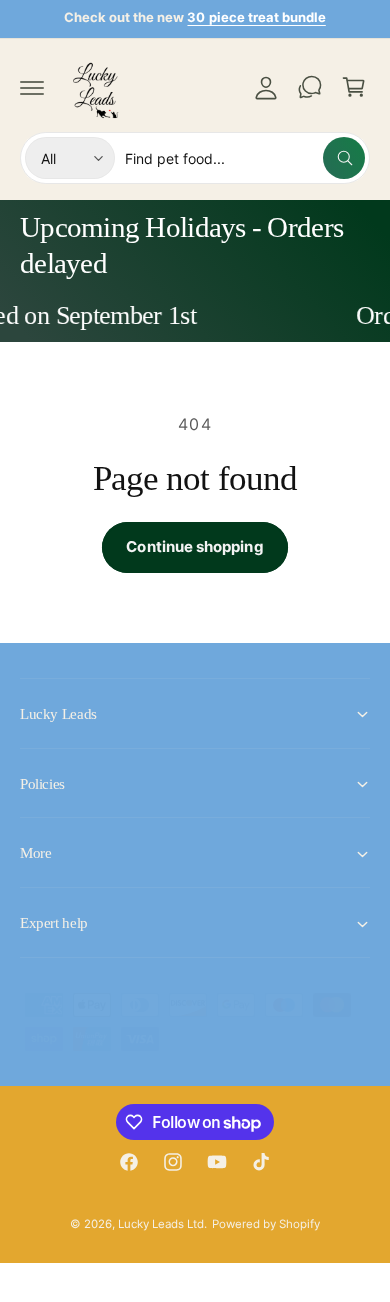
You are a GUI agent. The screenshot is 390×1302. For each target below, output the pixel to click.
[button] (32, 87)
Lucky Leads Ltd (161, 1224)
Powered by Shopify (266, 1224)
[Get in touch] (310, 87)
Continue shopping (194, 546)
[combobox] (245, 158)
